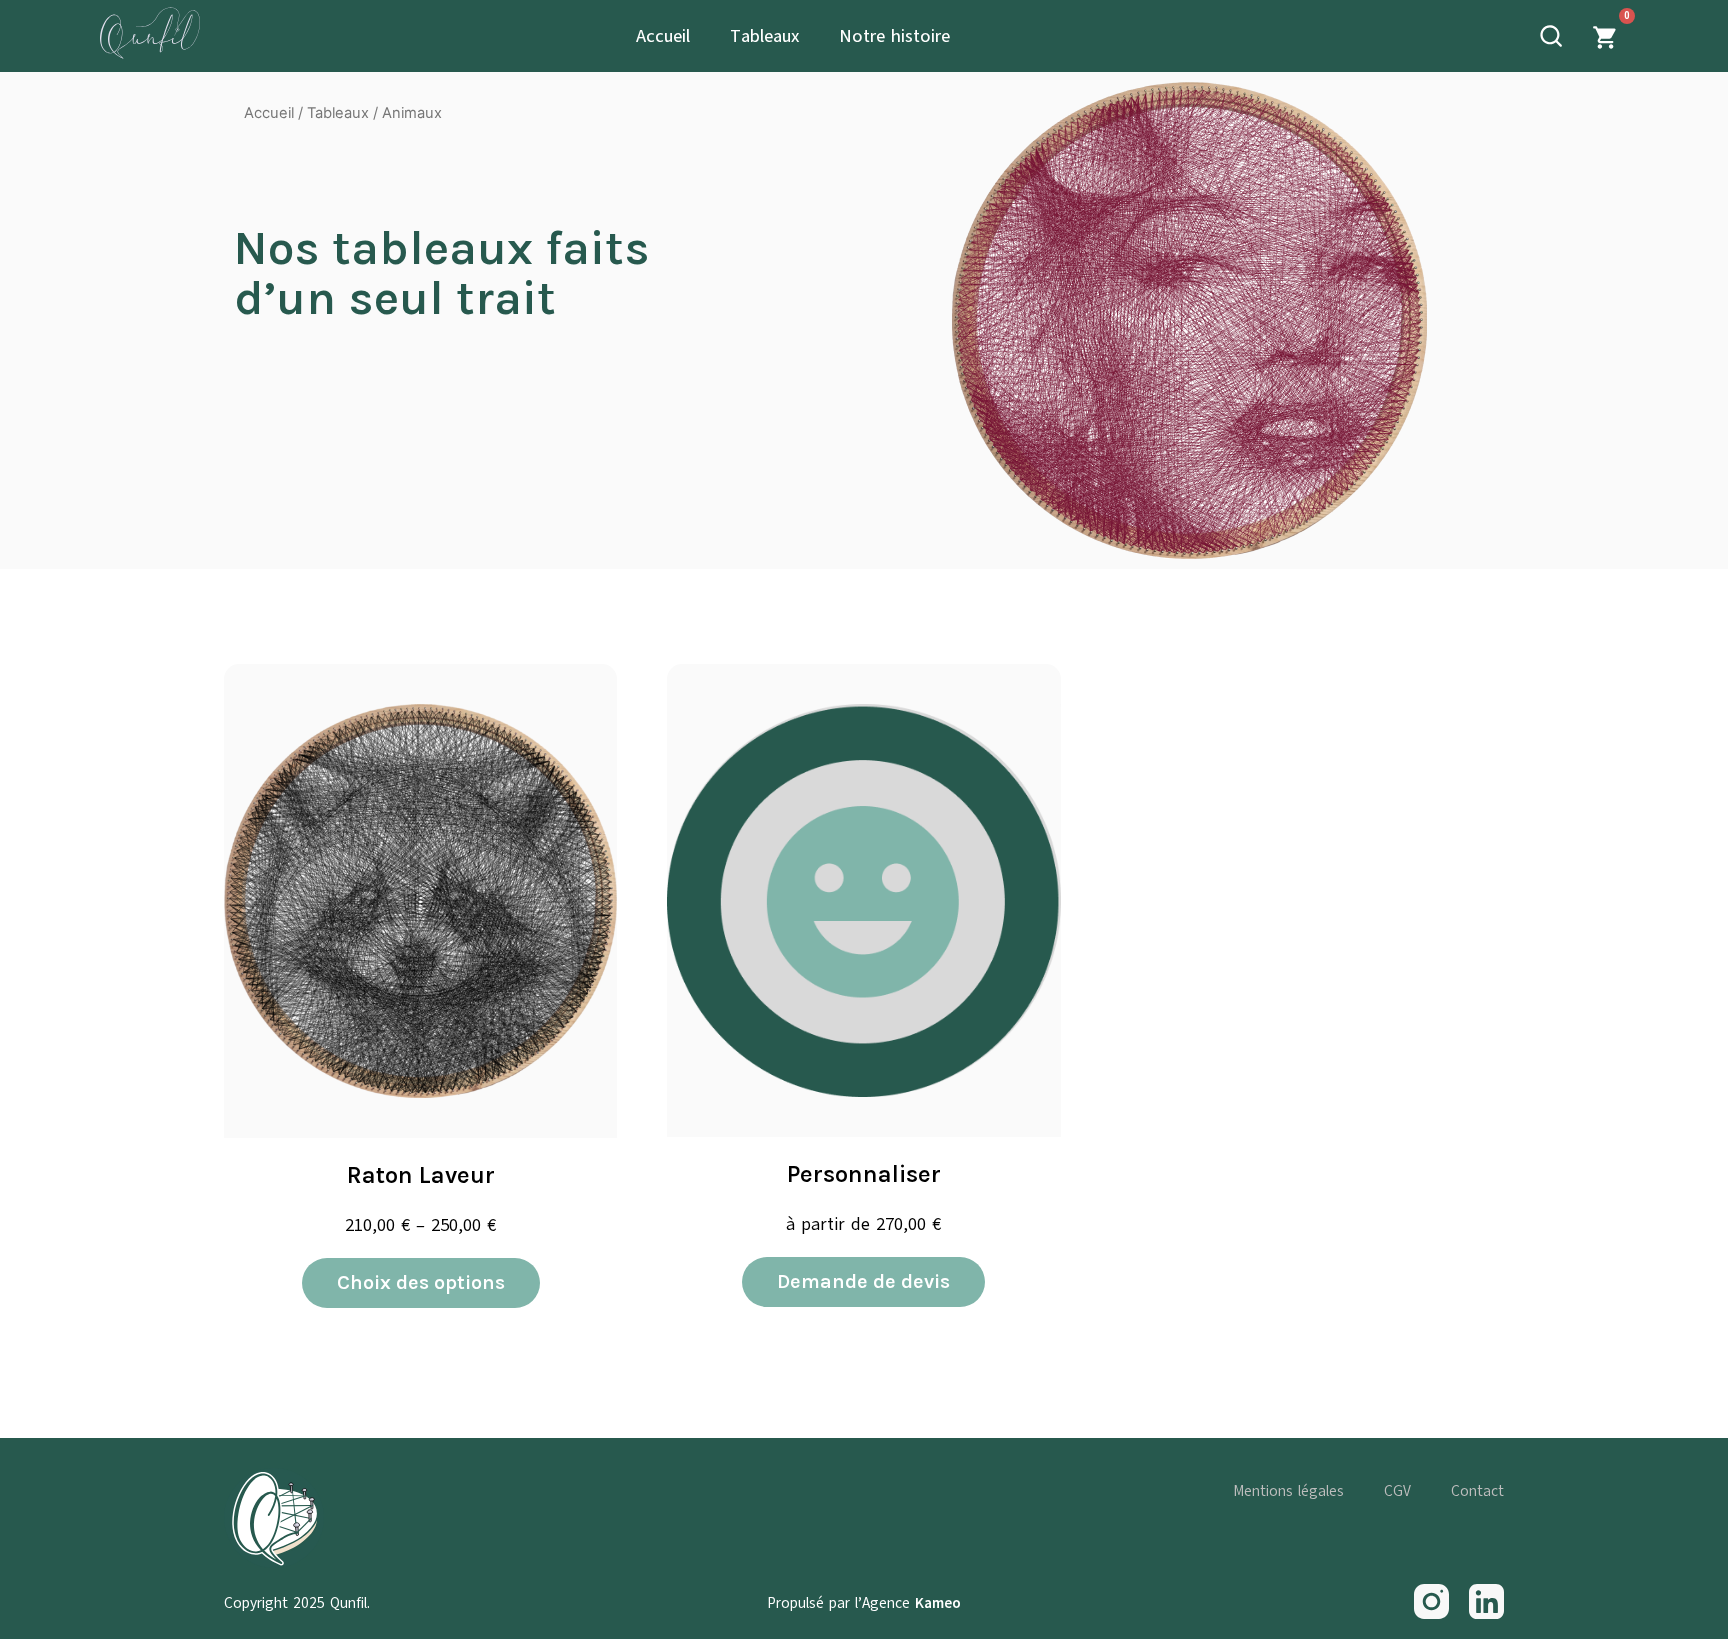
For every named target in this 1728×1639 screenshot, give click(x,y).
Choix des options (421, 1282)
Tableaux (764, 36)
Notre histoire (894, 36)
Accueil (663, 36)
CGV (1397, 1491)
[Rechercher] (1546, 36)
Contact (1477, 1491)
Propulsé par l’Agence (864, 1603)
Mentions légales (1288, 1491)
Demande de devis (863, 1281)
